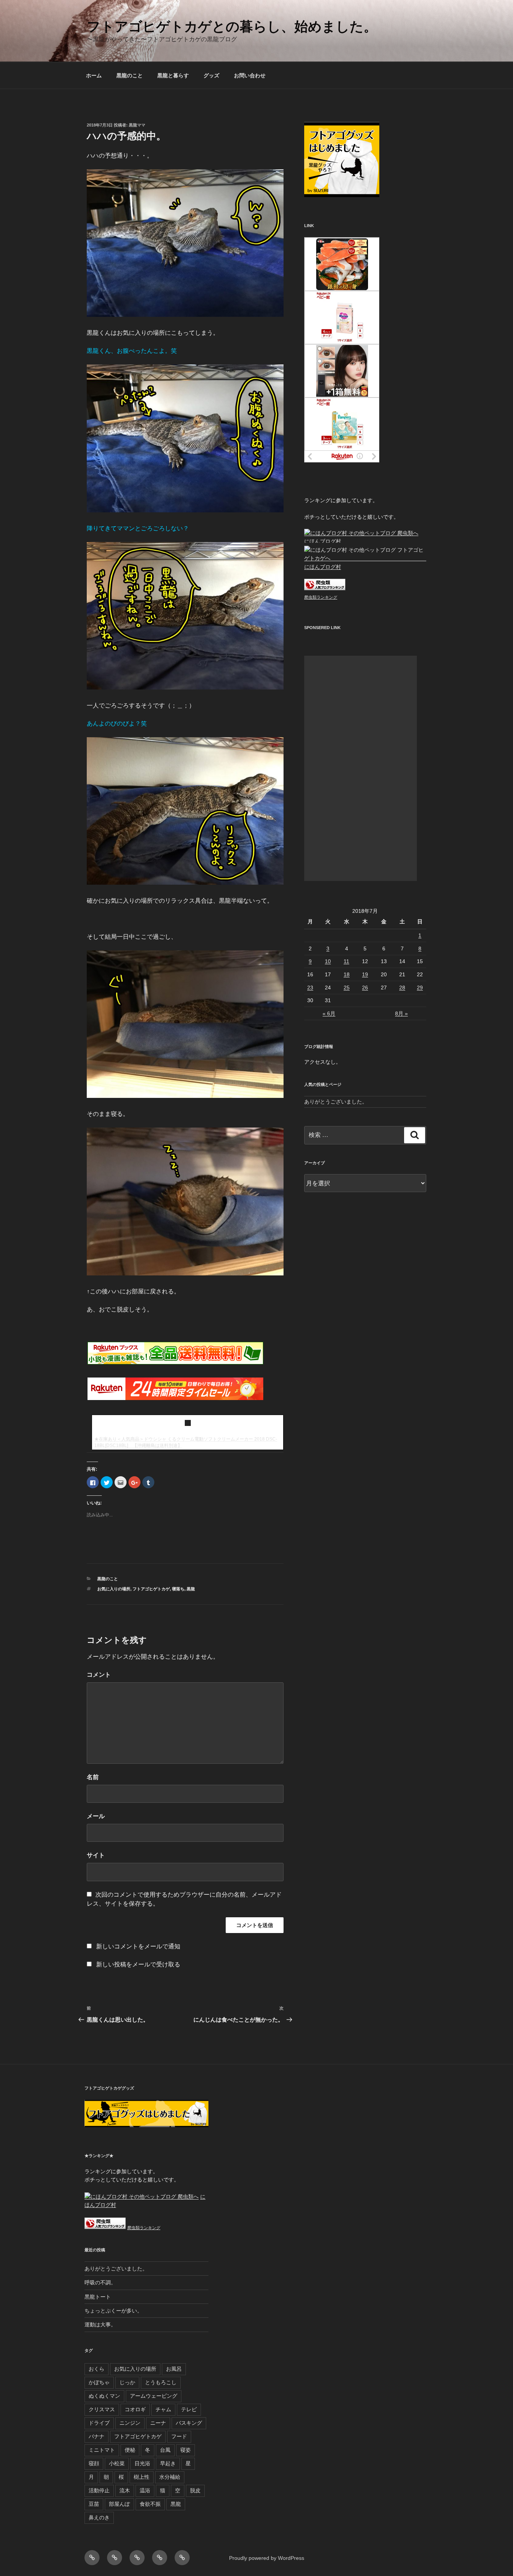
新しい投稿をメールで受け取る (138, 1964)
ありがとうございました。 (336, 1102)
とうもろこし (161, 2382)
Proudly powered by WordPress (267, 2558)
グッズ (211, 75)
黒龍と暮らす (173, 75)
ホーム (94, 75)
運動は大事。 (100, 2325)
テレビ (189, 2409)
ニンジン (130, 2423)
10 (328, 961)
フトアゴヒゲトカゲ (151, 1589)
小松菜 (117, 2463)
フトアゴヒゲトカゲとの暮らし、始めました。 (232, 26)
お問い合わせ (250, 75)
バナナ (97, 2436)
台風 (165, 2450)
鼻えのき (99, 2517)
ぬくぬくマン (104, 2396)
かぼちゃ (99, 2382)
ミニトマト (102, 2450)
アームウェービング (154, 2396)
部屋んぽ (119, 2504)
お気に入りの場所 (114, 1589)
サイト (96, 1855)
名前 (93, 1777)
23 (310, 988)
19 (365, 974)
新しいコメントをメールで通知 (138, 1946)
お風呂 (174, 2369)
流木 (125, 2490)
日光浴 (142, 2463)
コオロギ (135, 2409)
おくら (97, 2369)
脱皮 (195, 2490)
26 (365, 988)
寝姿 (186, 2450)
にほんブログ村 (323, 541)
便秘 (130, 2450)
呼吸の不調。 (100, 2282)
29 (420, 988)
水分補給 (170, 2477)
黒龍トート (98, 2297)
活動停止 (99, 2490)
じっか (127, 2382)
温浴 (145, 2490)
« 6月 (329, 1013)
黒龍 (191, 1589)
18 (347, 974)
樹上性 (142, 2477)
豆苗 (94, 2504)
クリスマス (102, 2409)
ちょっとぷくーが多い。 (113, 2311)
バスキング (189, 2423)
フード (179, 2436)
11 (346, 961)
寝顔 (94, 2463)
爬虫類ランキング (321, 597)
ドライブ (99, 2423)
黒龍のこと (130, 75)
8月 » (401, 1013)
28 (402, 988)
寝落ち (178, 1589)
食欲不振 (150, 2504)
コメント (99, 1675)
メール (96, 1816)
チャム (163, 2409)
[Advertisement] (361, 768)
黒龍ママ (137, 125)
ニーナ (158, 2423)
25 (347, 988)
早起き (168, 2463)
